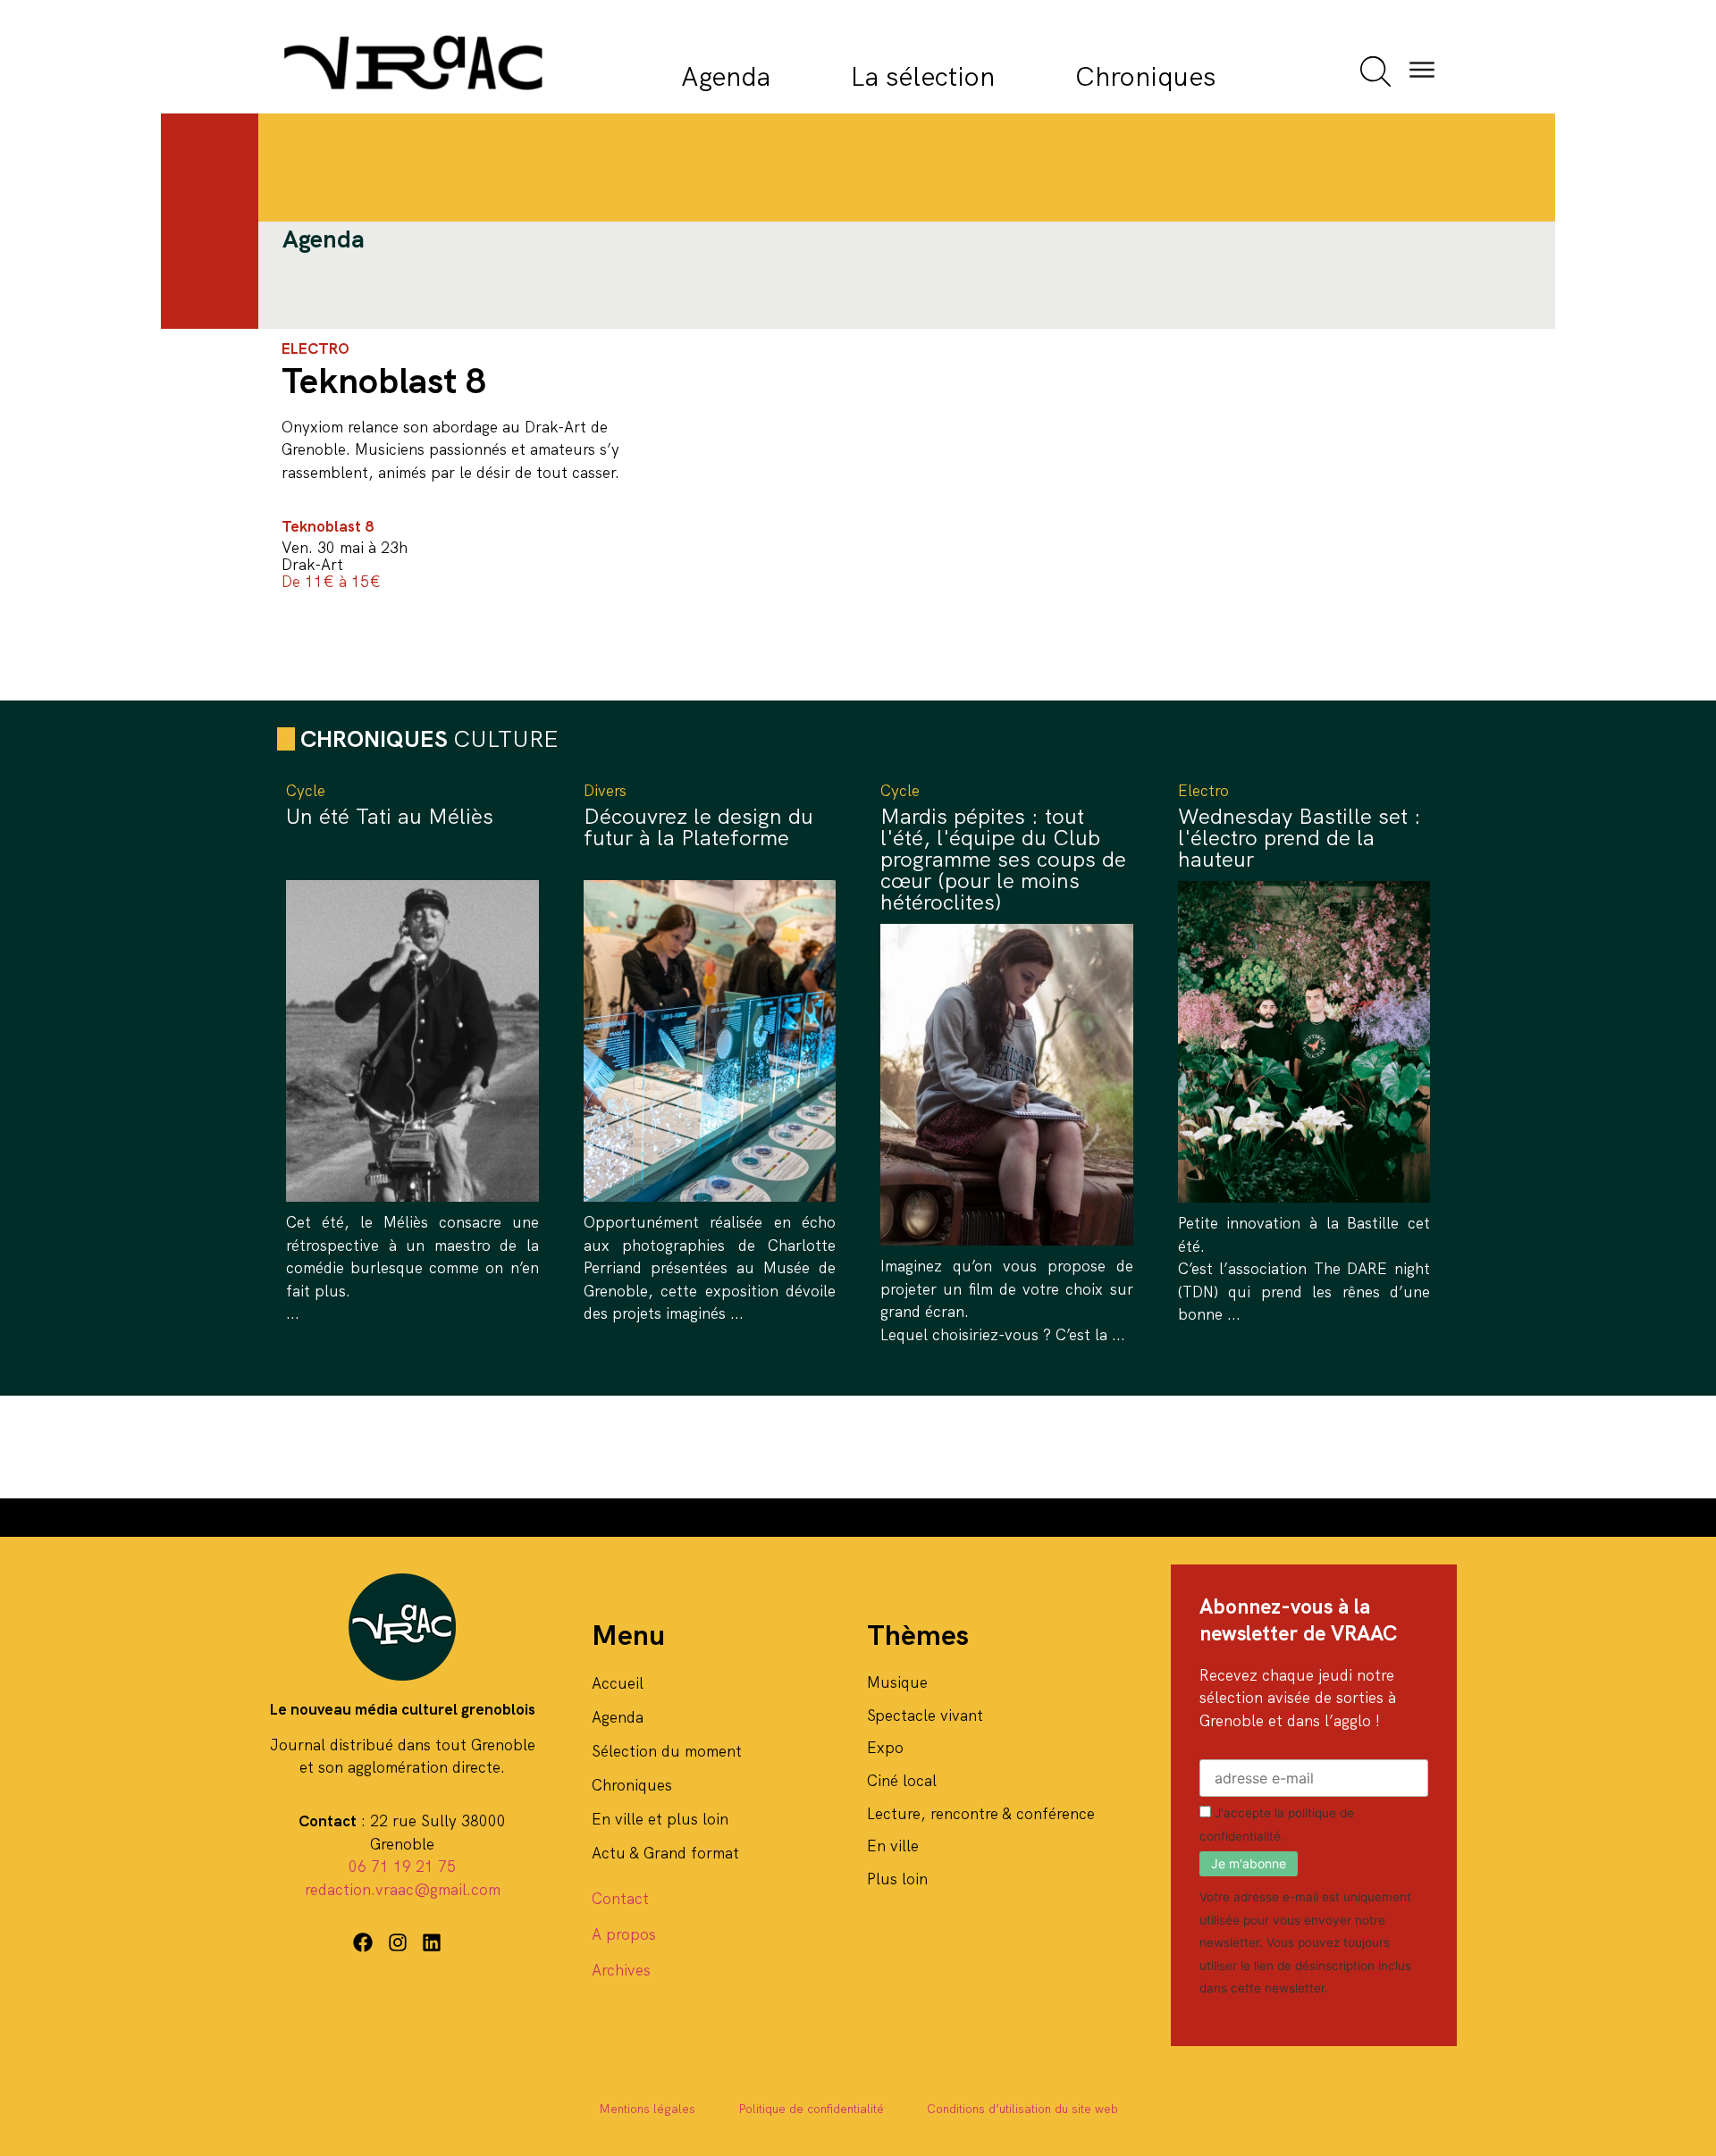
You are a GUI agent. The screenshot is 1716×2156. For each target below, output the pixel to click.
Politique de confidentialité (811, 2109)
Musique (897, 1682)
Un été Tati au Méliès (390, 816)
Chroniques (1145, 76)
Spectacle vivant (925, 1716)
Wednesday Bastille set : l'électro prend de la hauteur (1300, 838)
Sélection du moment (667, 1751)
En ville (893, 1846)
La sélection (923, 76)
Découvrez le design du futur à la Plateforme (698, 827)
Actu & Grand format (665, 1853)
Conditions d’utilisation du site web (1022, 2109)
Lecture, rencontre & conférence (981, 1814)
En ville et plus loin (660, 1819)
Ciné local (902, 1781)
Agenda (726, 76)
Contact (620, 1899)
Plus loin (897, 1879)
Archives (621, 1970)
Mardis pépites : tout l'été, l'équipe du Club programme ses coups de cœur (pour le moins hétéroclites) (1003, 859)
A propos (624, 1934)
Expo (885, 1748)
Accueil (618, 1683)
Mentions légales (647, 2109)
